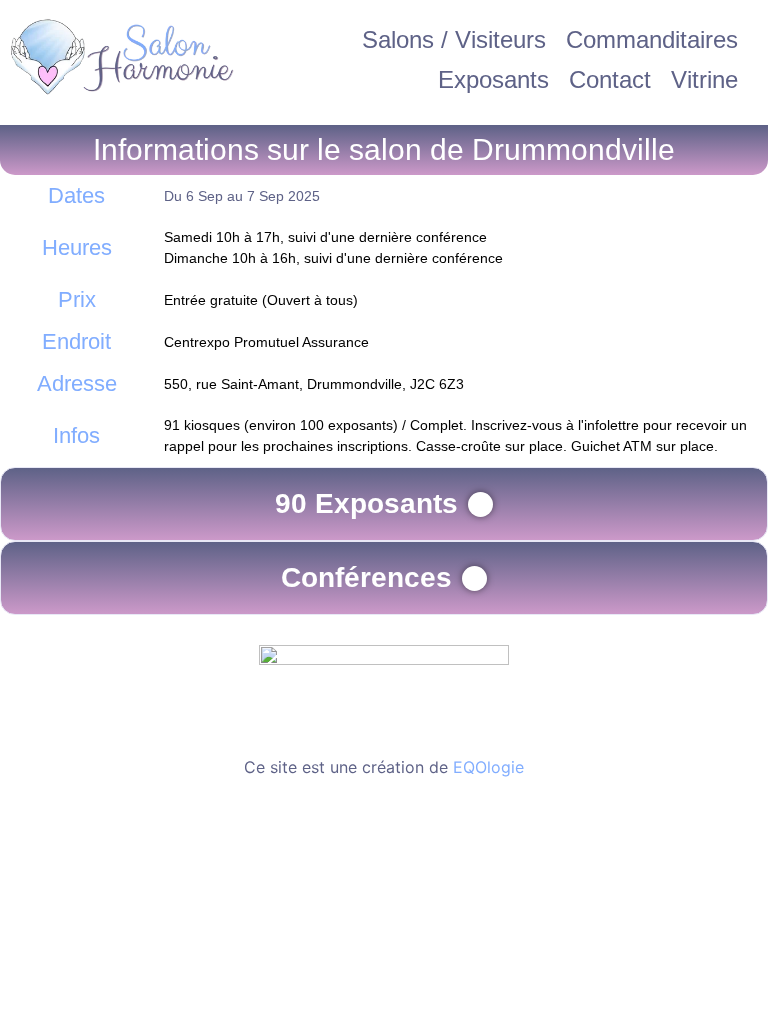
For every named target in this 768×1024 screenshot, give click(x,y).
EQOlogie (488, 767)
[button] (384, 504)
